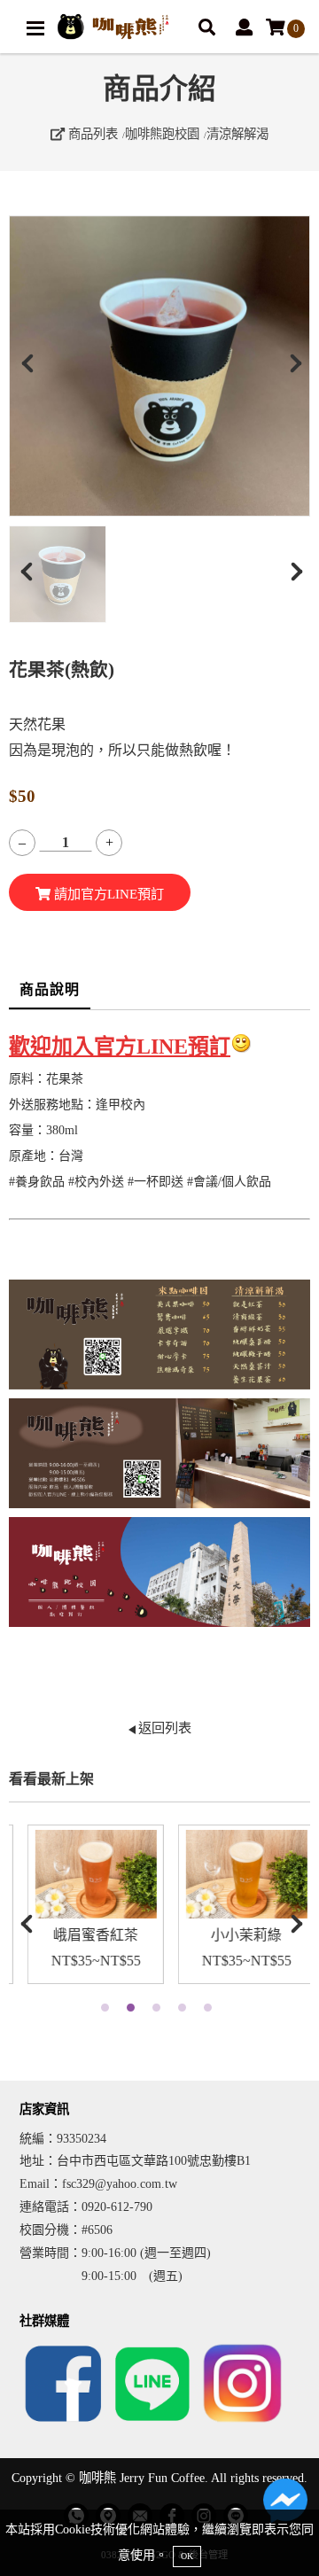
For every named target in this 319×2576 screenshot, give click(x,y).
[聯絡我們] (285, 2505)
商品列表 (91, 134)
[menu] (35, 28)
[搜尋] (207, 29)
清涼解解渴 (237, 134)
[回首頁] (113, 27)
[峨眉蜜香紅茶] (84, 1874)
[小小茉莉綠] (235, 1874)
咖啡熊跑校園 (162, 134)
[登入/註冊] (244, 29)
